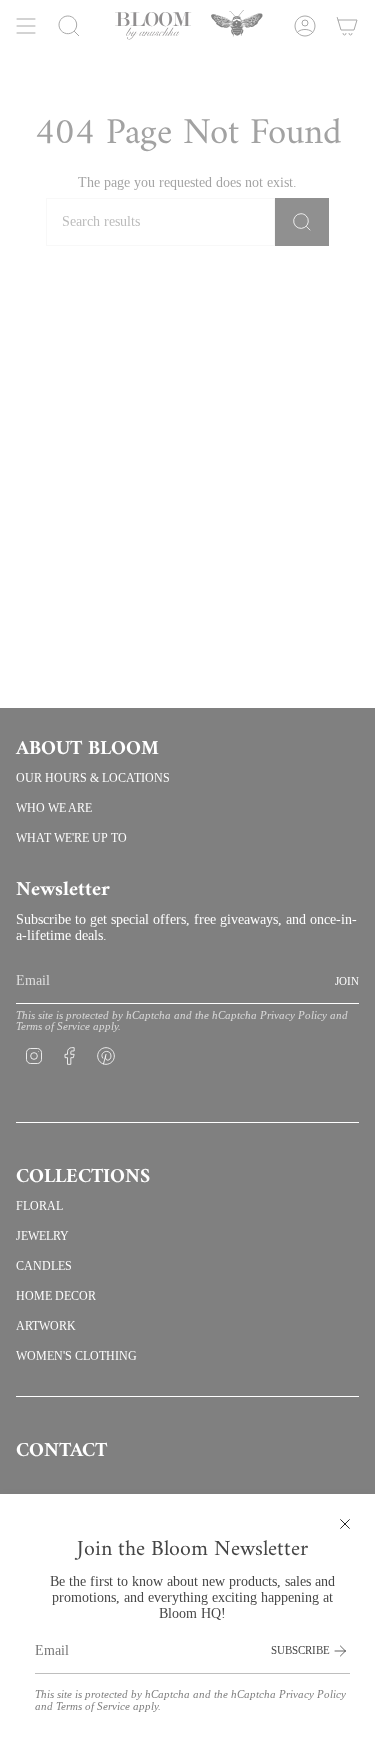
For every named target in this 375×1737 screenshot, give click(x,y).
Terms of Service (93, 1706)
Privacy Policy (312, 1694)
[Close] (345, 1524)
